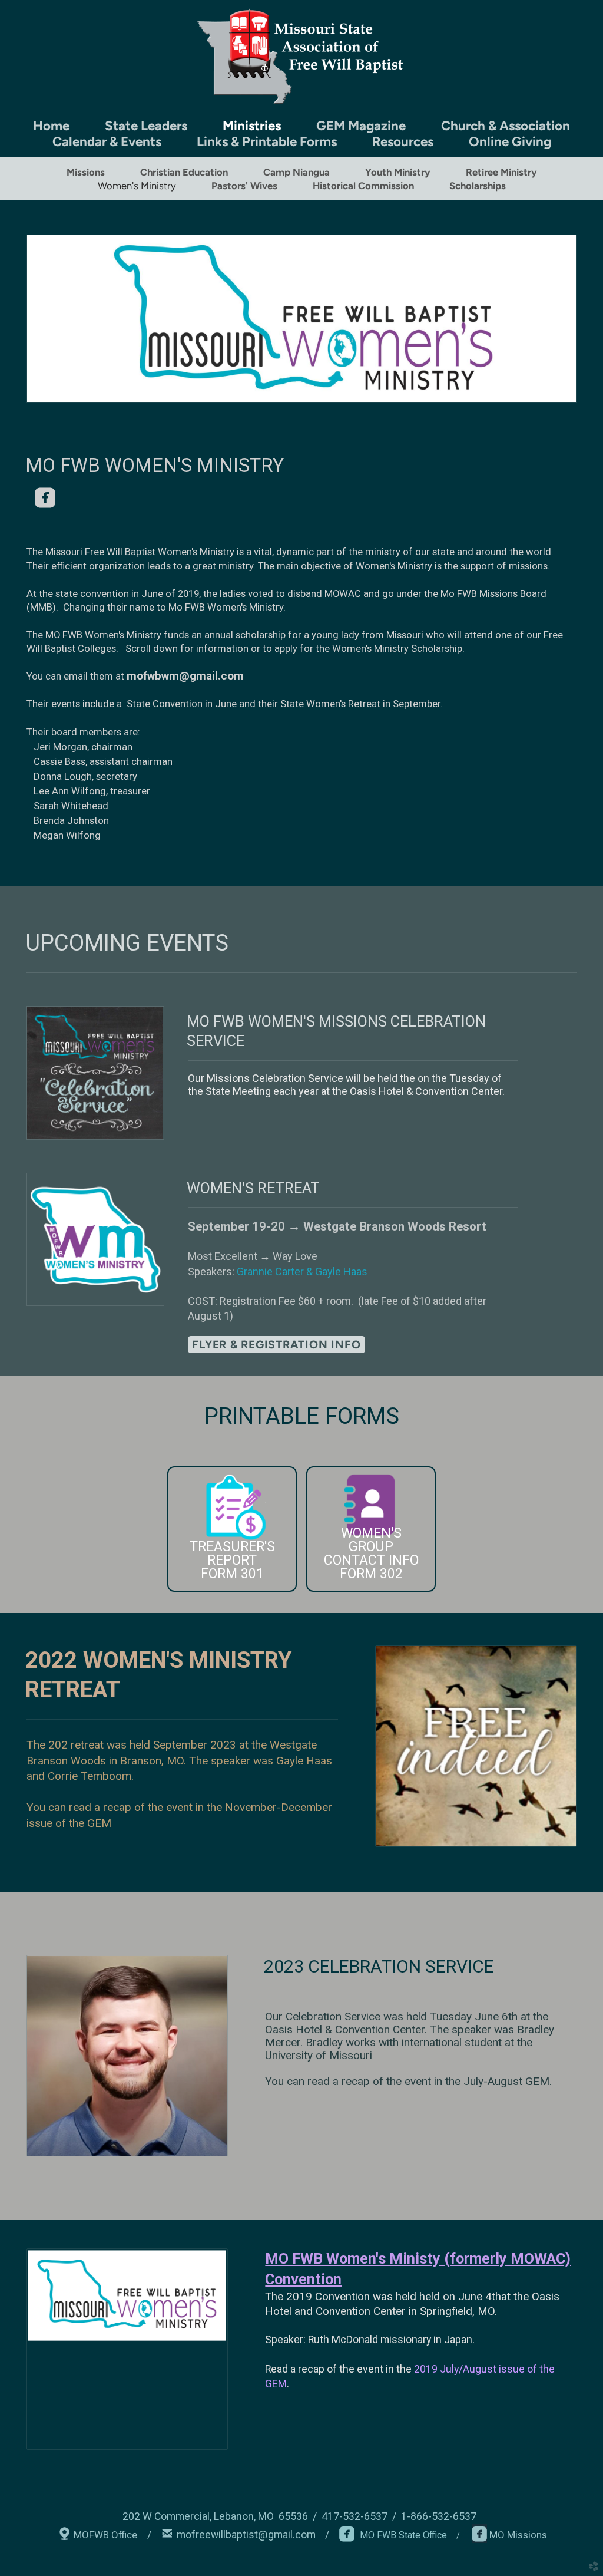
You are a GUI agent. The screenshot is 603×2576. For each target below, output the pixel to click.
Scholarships (478, 186)
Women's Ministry (137, 186)
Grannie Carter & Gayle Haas (302, 1271)
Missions (86, 172)
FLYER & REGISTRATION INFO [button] (276, 1345)
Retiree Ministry (501, 172)
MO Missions (517, 2535)
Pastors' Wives (244, 186)
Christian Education (184, 172)
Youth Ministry (398, 172)
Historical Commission (363, 186)
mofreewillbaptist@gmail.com (246, 2535)
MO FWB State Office (393, 2535)
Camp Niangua (296, 172)
